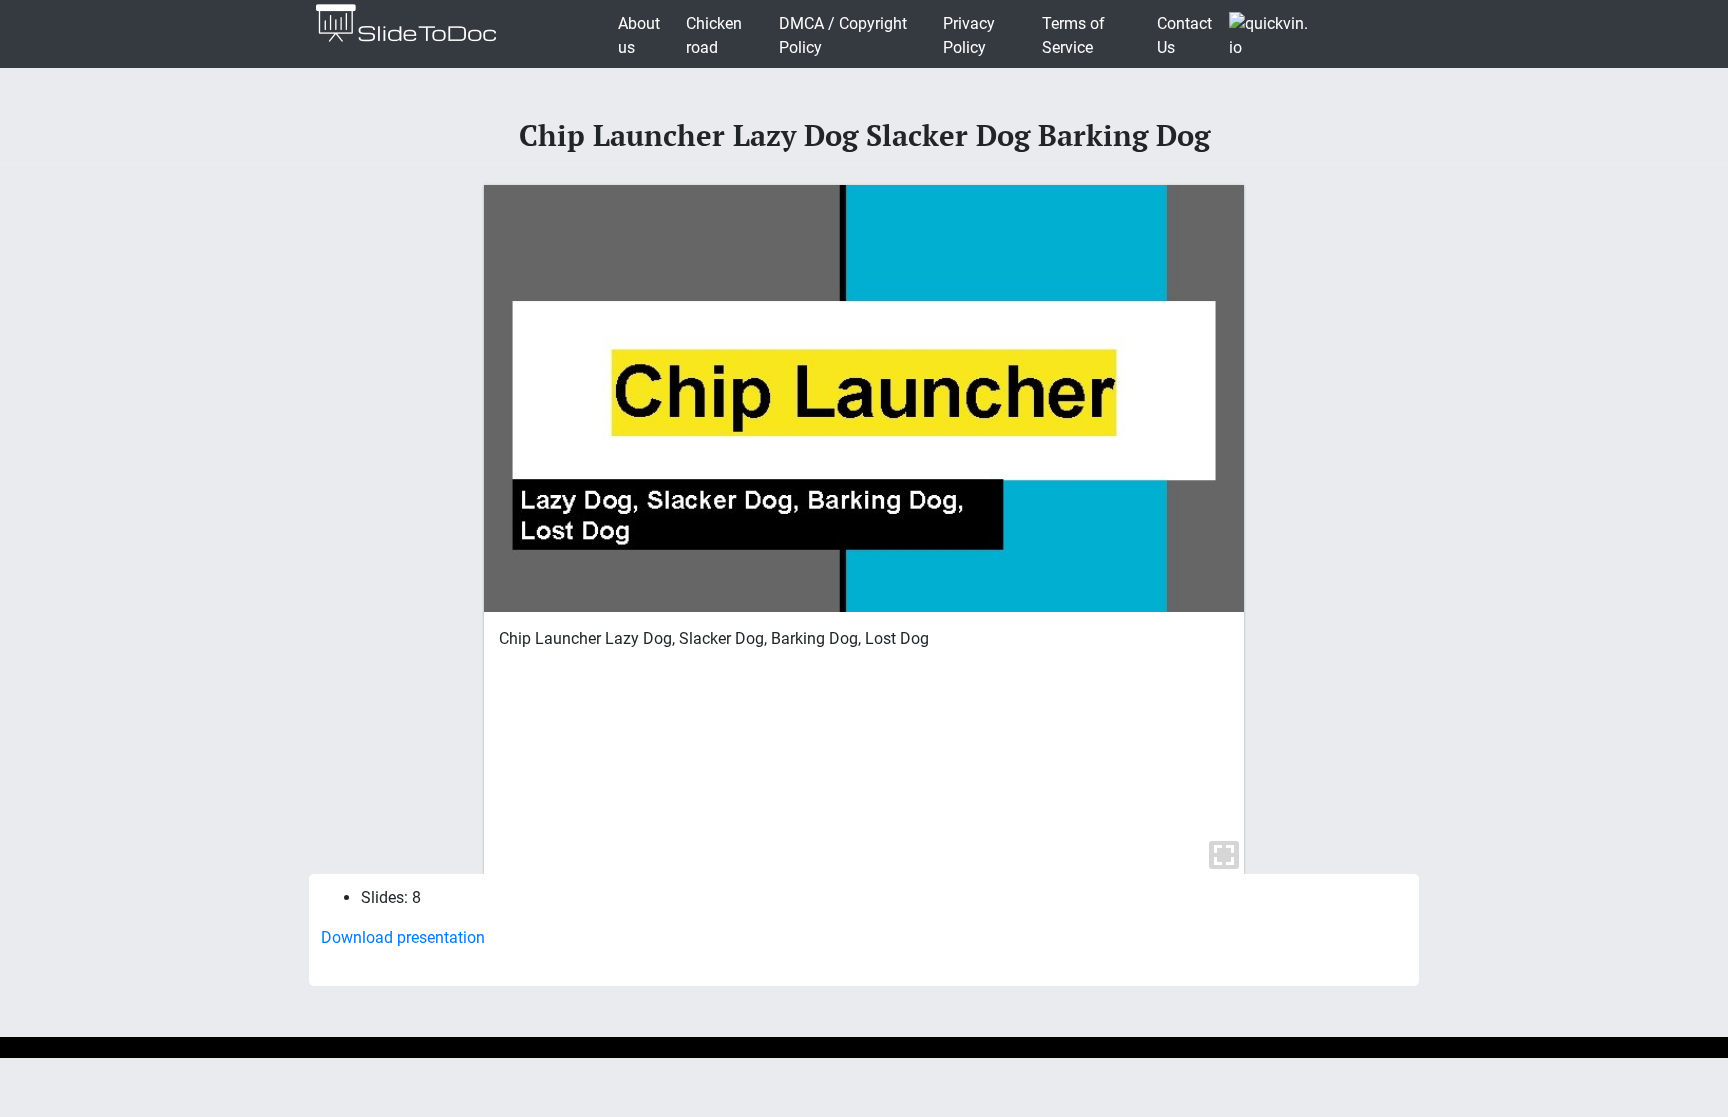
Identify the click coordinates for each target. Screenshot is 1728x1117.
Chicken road (714, 35)
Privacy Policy (969, 35)
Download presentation (403, 937)
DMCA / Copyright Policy (843, 35)
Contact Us (1184, 35)
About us (639, 35)
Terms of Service (1073, 35)
